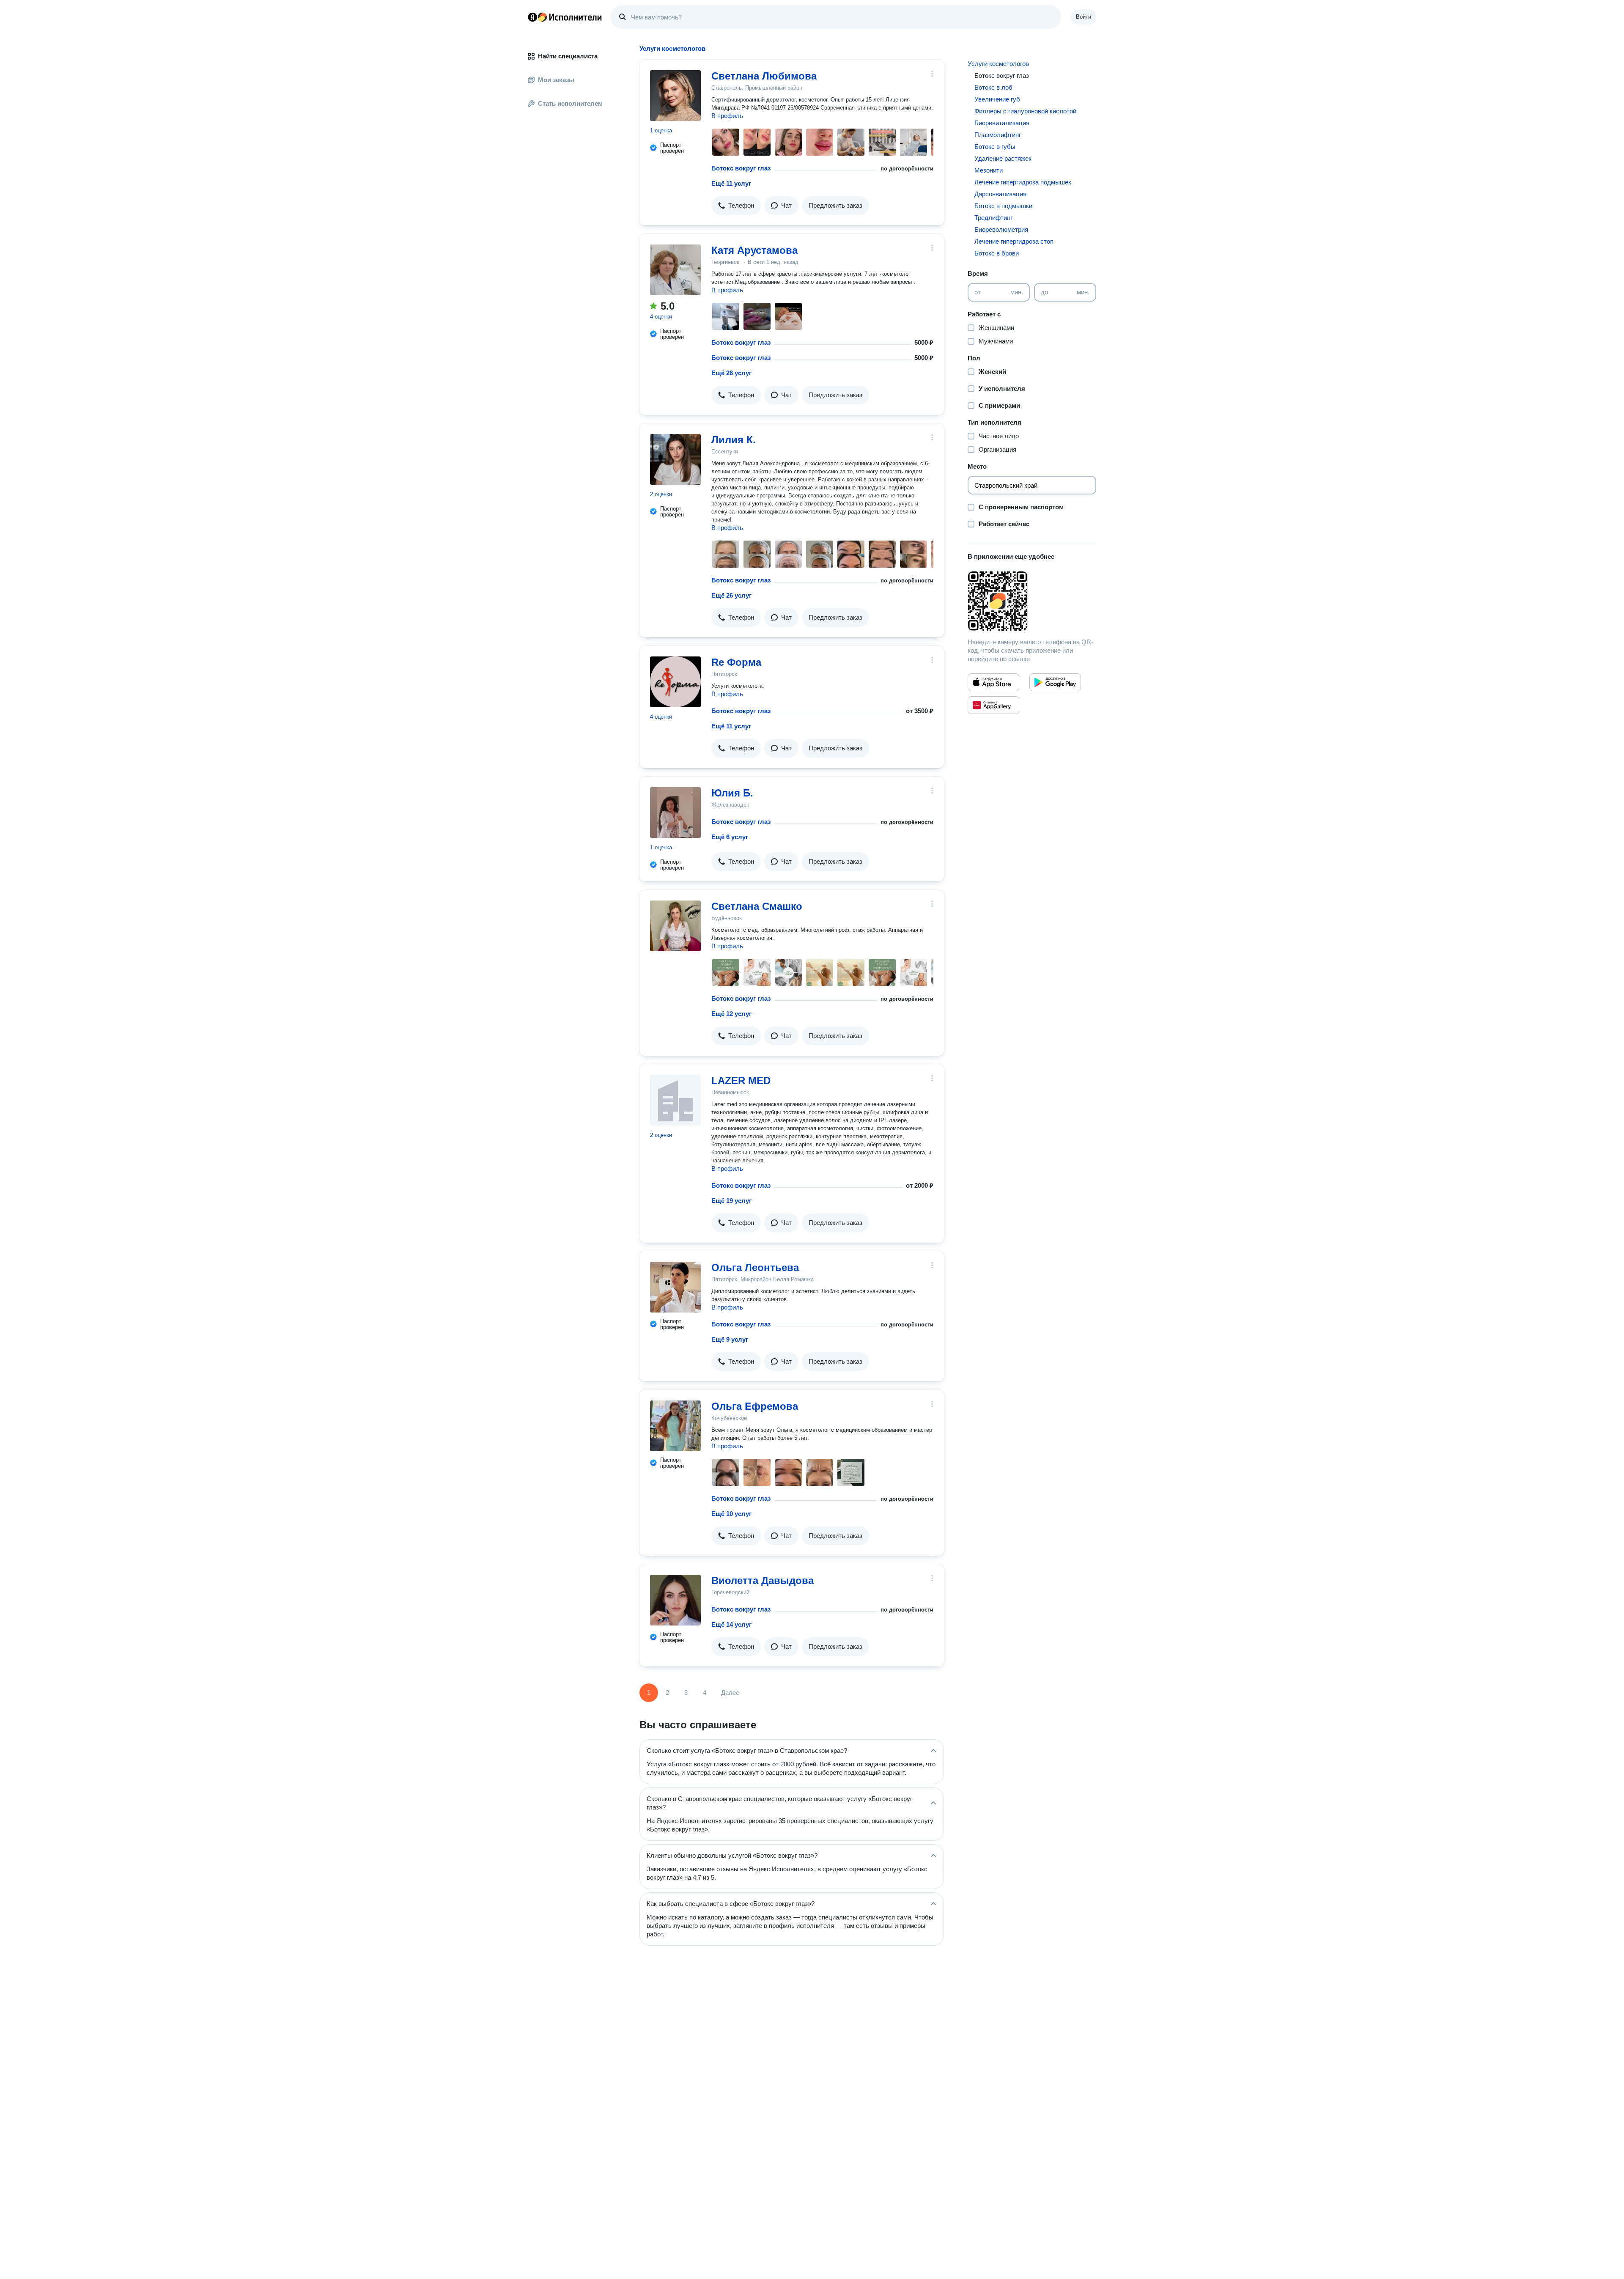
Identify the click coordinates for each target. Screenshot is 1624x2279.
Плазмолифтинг (998, 135)
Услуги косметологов (998, 64)
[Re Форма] (675, 682)
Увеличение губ (997, 99)
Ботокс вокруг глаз (741, 168)
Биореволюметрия (1001, 229)
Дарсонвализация (1000, 194)
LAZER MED (741, 1080)
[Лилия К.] (675, 459)
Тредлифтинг (993, 218)
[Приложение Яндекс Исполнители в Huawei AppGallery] (993, 705)
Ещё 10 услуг (731, 1514)
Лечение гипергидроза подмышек (1023, 182)
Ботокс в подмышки (1003, 206)
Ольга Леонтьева (755, 1267)
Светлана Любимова (764, 76)
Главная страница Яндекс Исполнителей (565, 17)
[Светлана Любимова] (675, 96)
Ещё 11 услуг (731, 183)
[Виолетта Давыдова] (675, 1600)
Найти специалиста (568, 56)
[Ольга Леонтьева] (675, 1287)
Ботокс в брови (997, 253)
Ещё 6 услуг (730, 837)
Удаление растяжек (1003, 158)
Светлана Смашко (757, 906)
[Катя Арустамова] (675, 270)
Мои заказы (556, 80)
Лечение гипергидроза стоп (1014, 241)
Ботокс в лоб (993, 87)
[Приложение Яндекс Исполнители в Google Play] (1055, 682)
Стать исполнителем (570, 103)
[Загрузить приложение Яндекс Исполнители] (1032, 601)
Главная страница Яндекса (532, 17)
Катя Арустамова (754, 250)
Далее (730, 1693)
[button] (736, 206)
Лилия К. (734, 440)
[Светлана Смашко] (675, 926)
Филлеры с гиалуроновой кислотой (1025, 111)
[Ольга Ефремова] (675, 1426)
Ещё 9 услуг (730, 1339)
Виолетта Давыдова (763, 1580)
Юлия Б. (732, 793)
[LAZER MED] (675, 1100)
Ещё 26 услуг (731, 373)
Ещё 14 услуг (731, 1624)
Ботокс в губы (995, 147)
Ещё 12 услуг (731, 1014)
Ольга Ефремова (755, 1406)
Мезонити (989, 170)
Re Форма (736, 662)
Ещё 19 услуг (731, 1201)
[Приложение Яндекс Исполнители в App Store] (993, 682)
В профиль (727, 116)
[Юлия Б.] (675, 813)
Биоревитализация (1002, 123)
